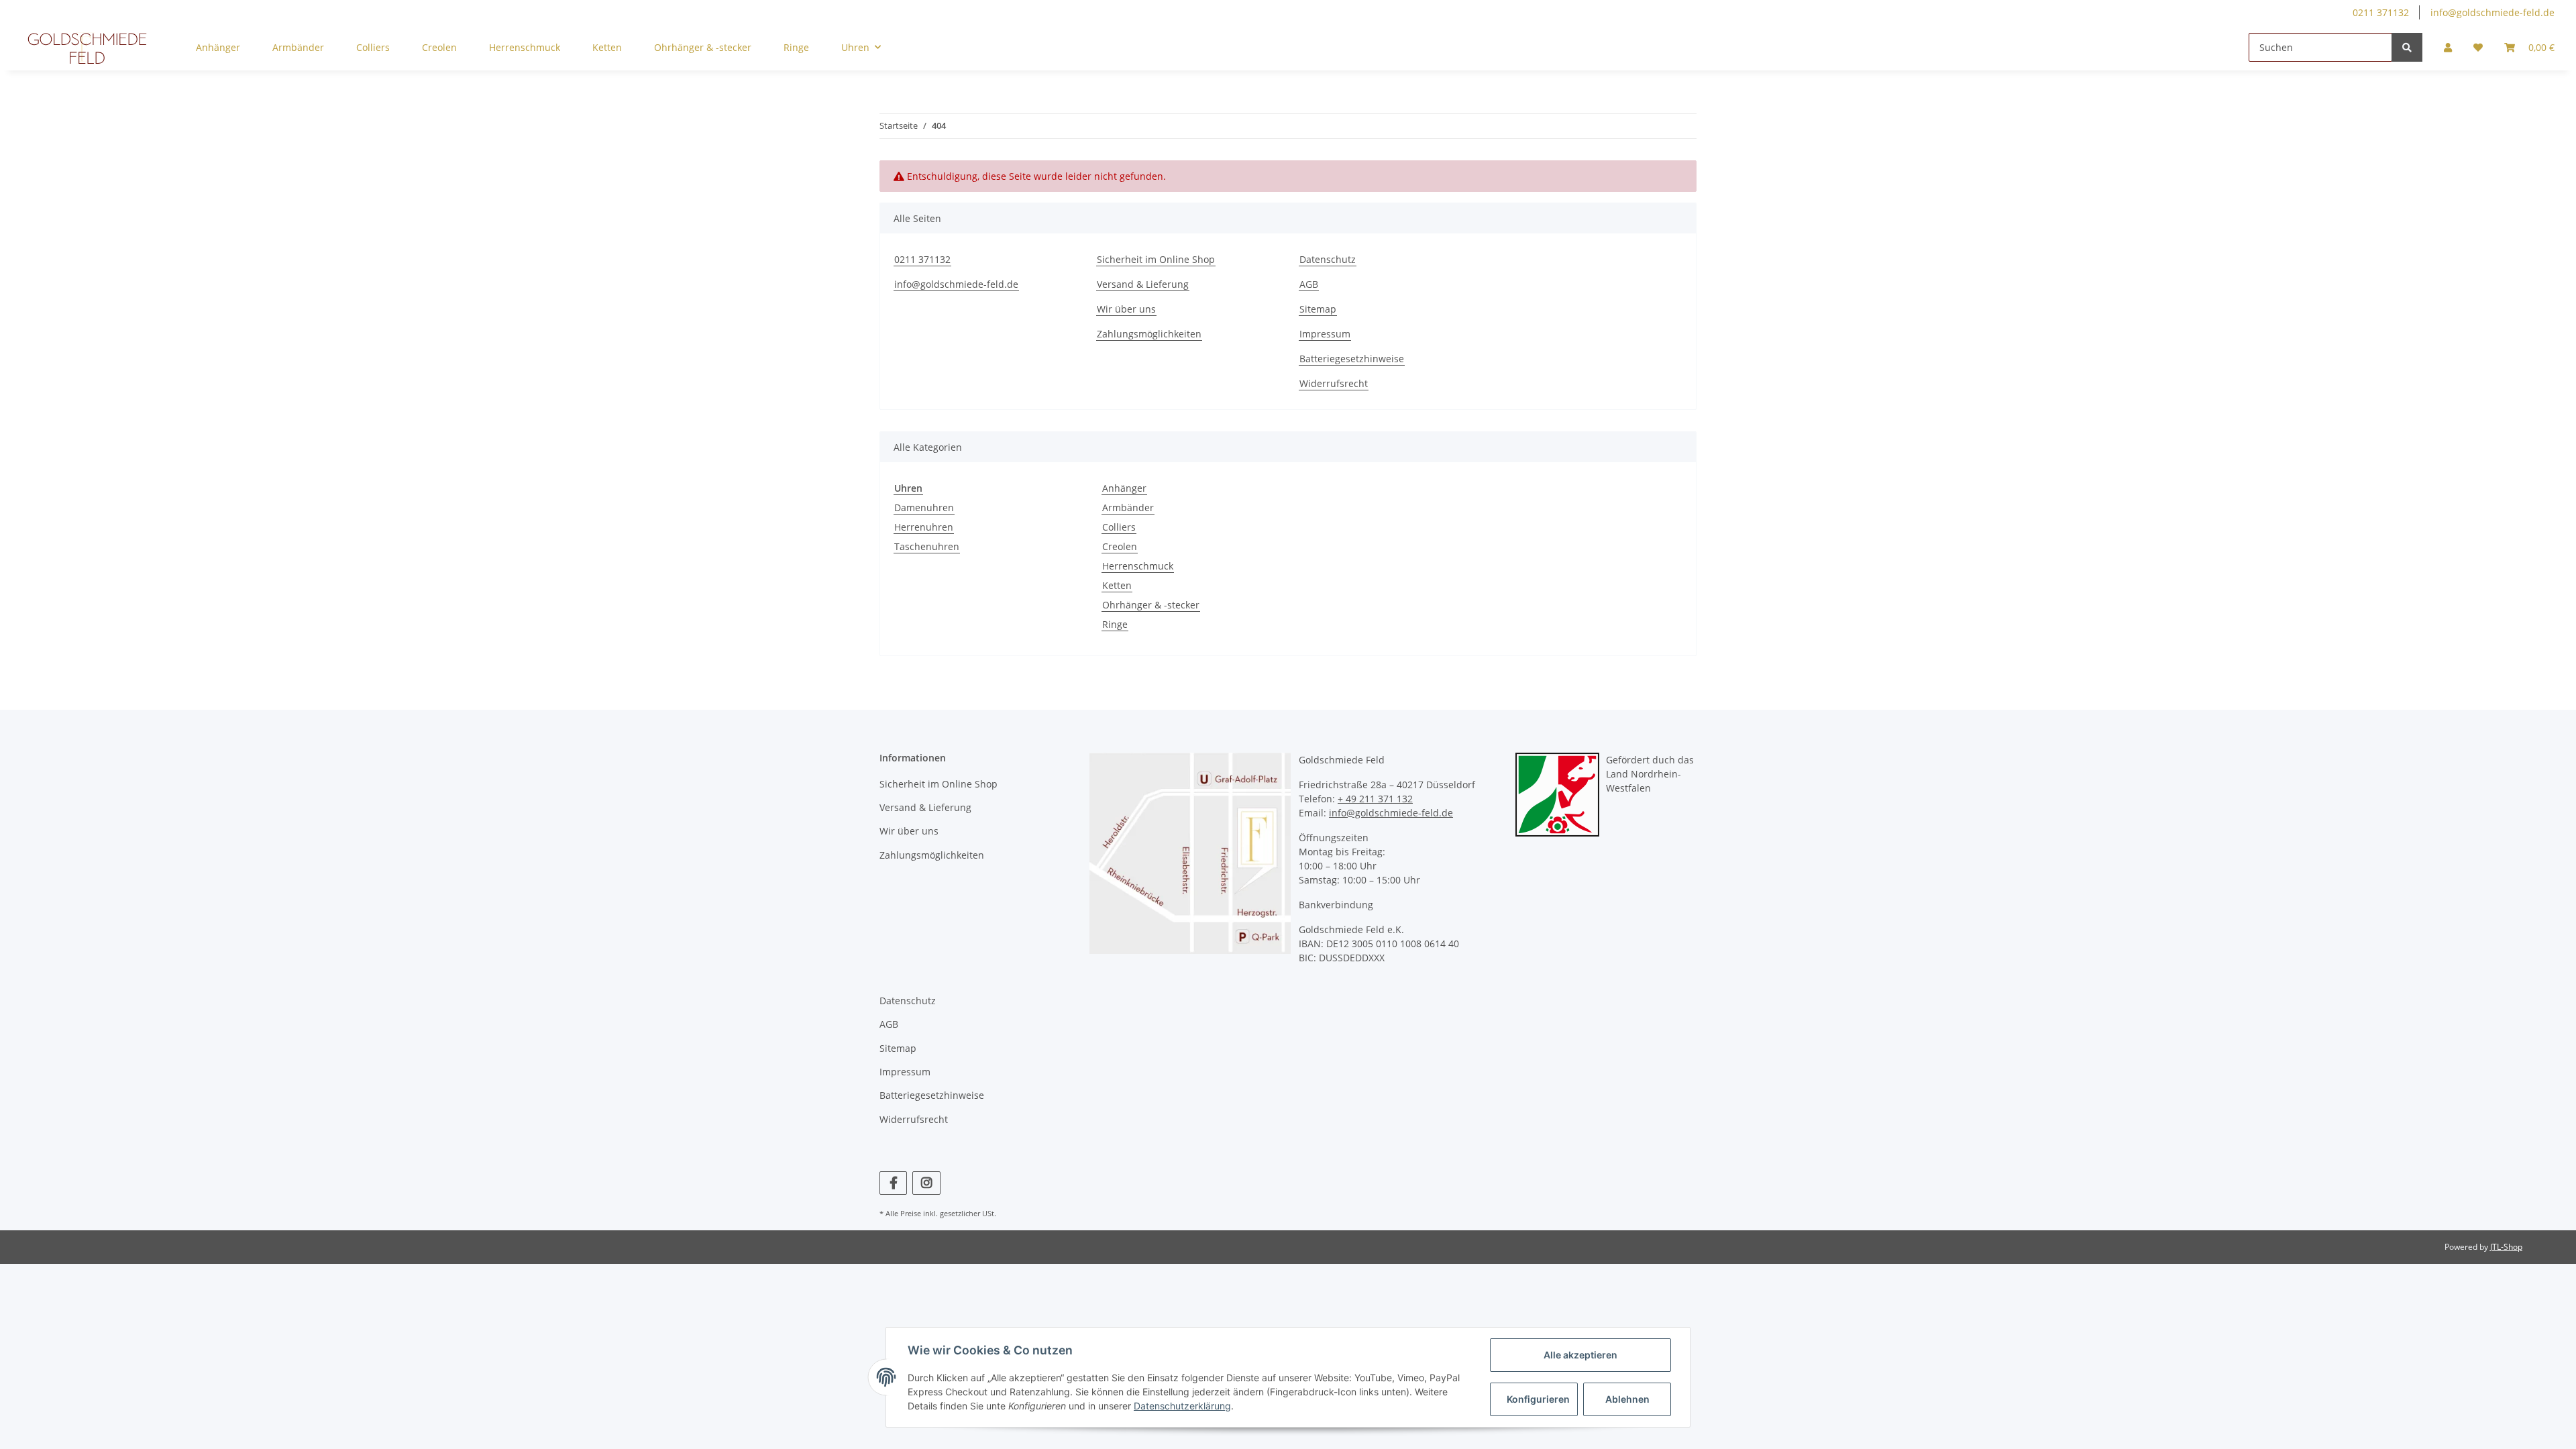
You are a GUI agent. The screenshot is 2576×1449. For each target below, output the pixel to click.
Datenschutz (1328, 259)
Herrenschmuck (1138, 566)
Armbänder (1128, 507)
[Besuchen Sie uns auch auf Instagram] (926, 1183)
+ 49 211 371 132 (1375, 799)
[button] (2448, 47)
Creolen (1120, 546)
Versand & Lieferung (1143, 284)
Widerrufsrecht (1334, 383)
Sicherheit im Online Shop (1156, 259)
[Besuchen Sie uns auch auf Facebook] (893, 1183)
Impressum (1325, 334)
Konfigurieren (1538, 1399)
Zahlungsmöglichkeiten (1149, 334)
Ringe (1115, 624)
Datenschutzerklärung (1182, 1406)
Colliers (1119, 527)
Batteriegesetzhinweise (1352, 359)
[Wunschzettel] (2478, 47)
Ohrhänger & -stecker (1151, 605)
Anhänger (1124, 488)
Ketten (1117, 585)
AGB (1309, 284)
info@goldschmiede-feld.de (2492, 12)
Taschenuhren (927, 546)
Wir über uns (1126, 309)
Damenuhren (924, 507)
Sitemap (1318, 309)
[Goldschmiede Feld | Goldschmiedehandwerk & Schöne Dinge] (87, 48)
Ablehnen (1627, 1399)
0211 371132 (2381, 12)
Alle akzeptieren (1580, 1355)
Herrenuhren (924, 527)
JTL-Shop (2506, 1247)
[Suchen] (2407, 47)
